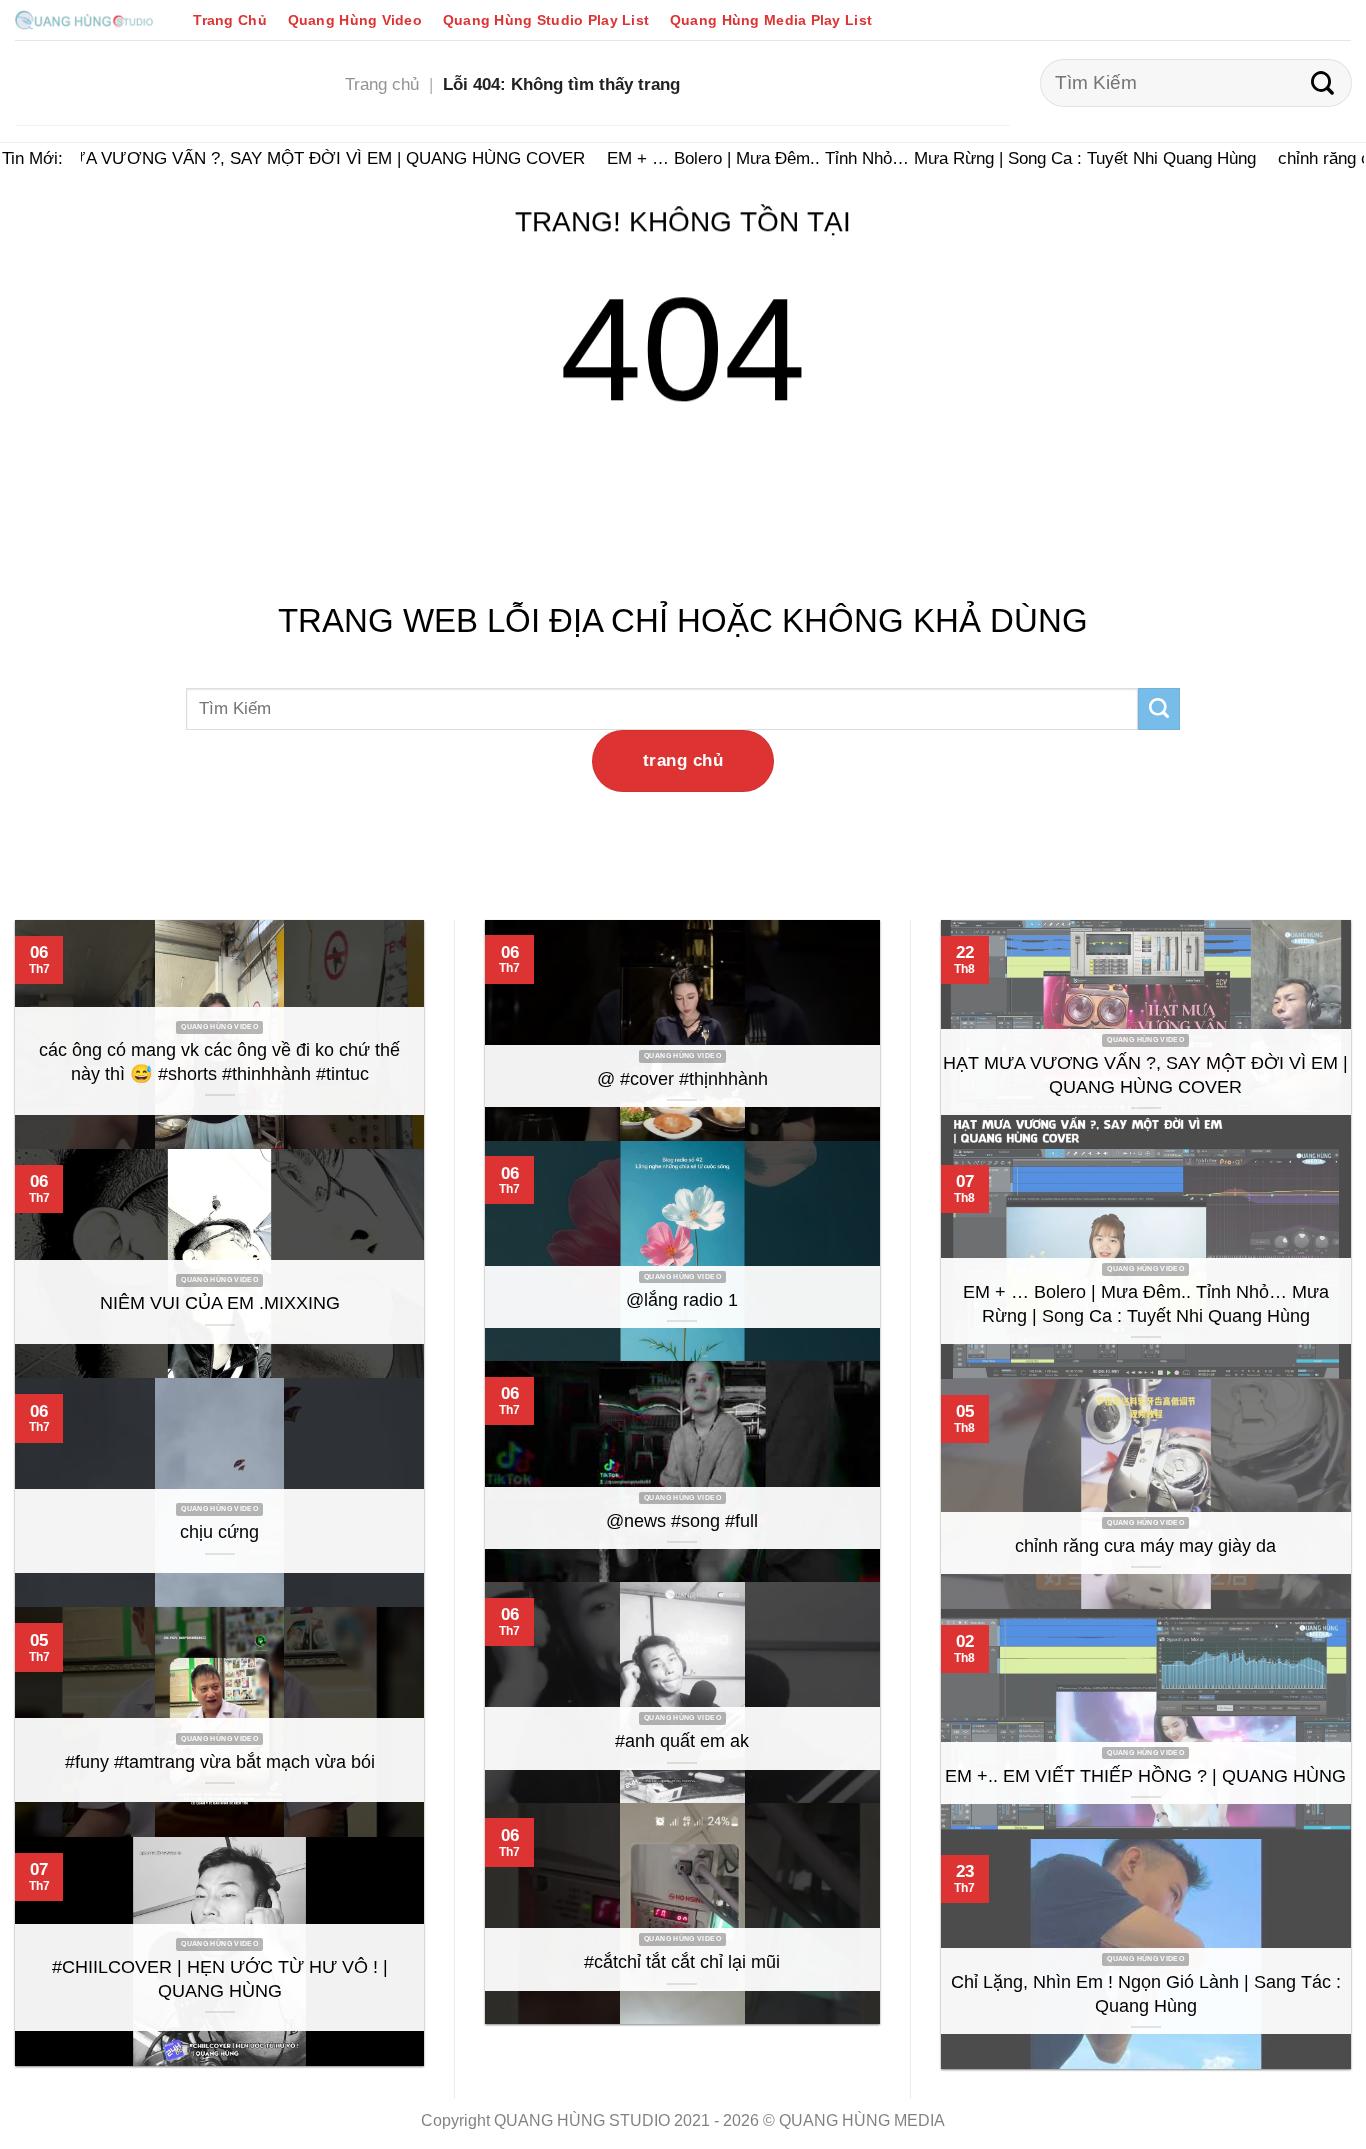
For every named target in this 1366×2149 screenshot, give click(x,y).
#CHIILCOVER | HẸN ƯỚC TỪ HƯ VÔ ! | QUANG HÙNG (220, 1979)
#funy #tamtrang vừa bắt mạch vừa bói (220, 1762)
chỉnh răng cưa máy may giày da (1145, 1546)
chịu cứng (219, 1532)
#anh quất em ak (682, 1741)
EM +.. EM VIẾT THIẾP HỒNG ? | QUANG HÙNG (1145, 1776)
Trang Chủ (230, 20)
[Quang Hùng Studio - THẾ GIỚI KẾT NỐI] (84, 19)
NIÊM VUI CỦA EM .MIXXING (220, 1303)
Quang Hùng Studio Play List (546, 20)
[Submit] (1322, 83)
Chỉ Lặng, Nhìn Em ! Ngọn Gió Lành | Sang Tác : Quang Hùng (1146, 1994)
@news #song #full (682, 1521)
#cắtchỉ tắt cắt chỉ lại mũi (682, 1962)
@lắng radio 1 (682, 1300)
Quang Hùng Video (355, 20)
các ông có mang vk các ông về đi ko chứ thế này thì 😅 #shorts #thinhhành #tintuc (219, 1062)
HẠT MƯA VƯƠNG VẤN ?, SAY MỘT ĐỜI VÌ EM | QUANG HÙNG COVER (286, 158)
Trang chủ (382, 84)
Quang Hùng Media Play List (771, 20)
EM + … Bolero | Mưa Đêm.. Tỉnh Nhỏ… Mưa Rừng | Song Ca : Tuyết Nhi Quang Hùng (915, 158)
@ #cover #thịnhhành (682, 1079)
